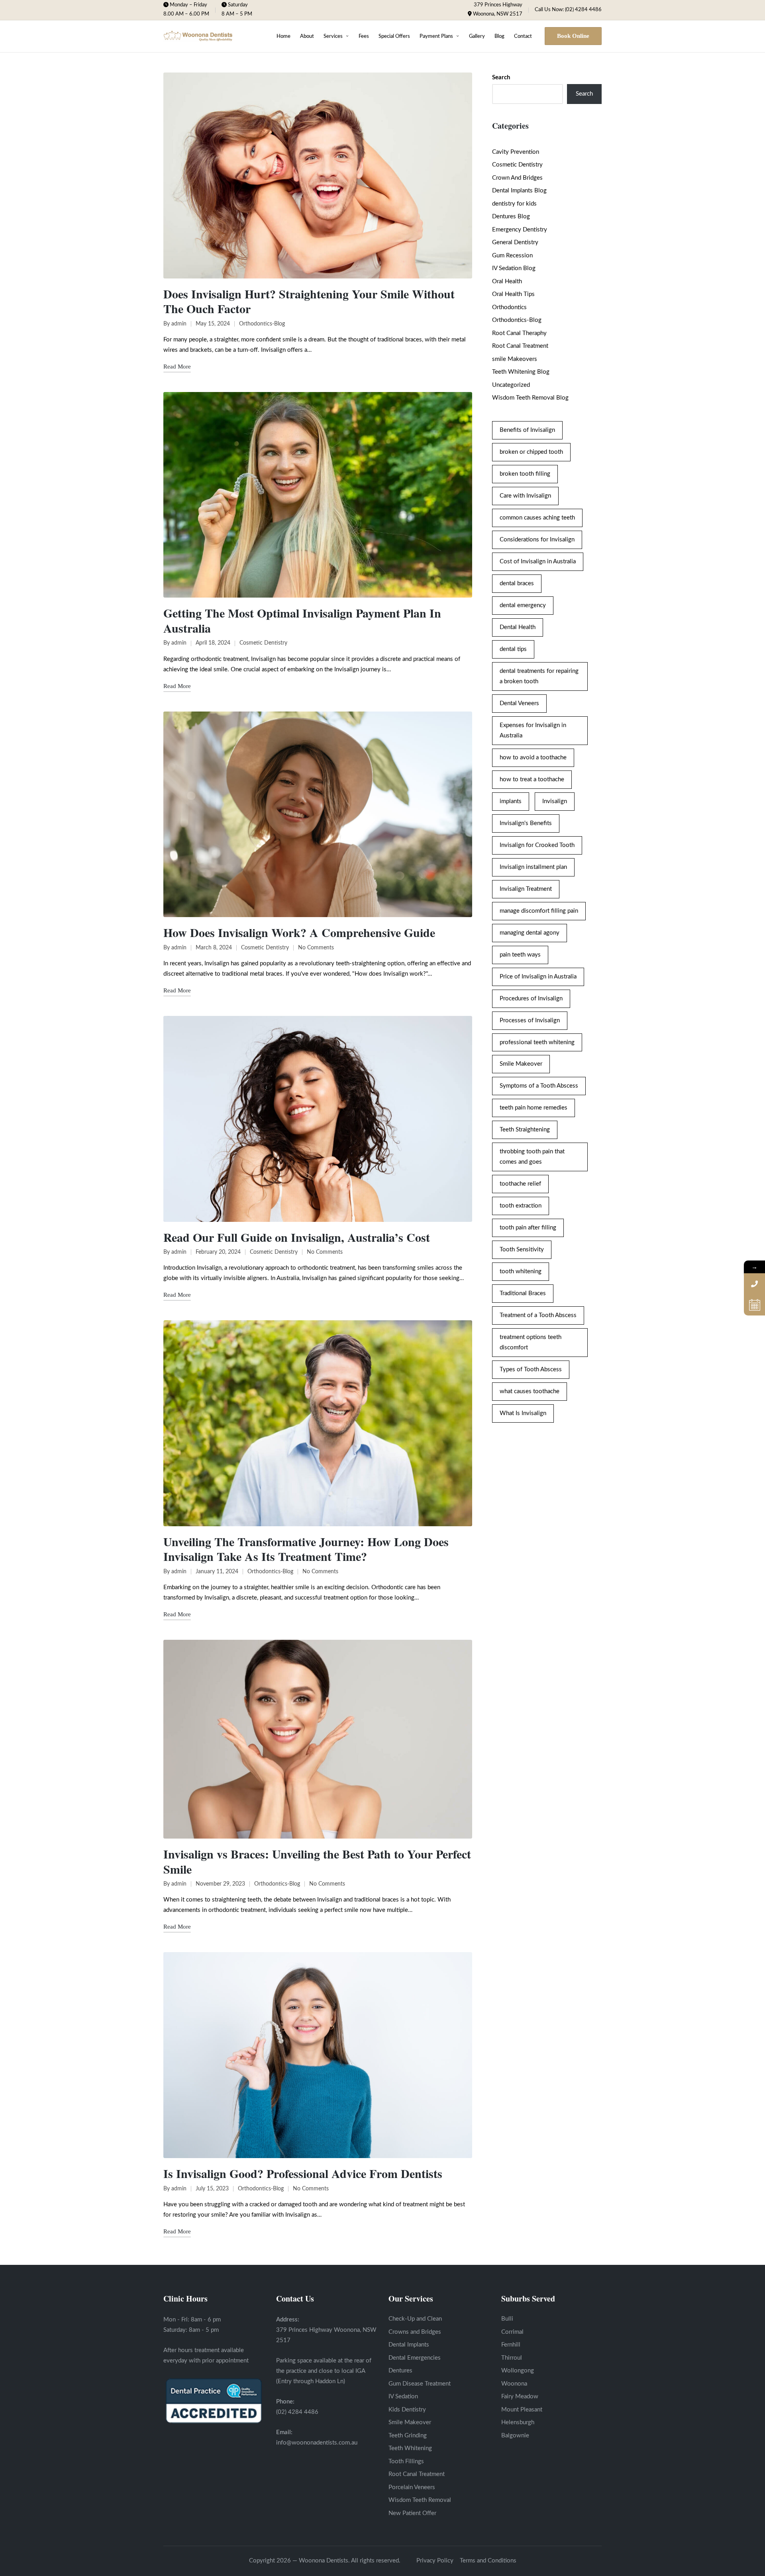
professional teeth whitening (537, 1042)
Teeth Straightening (525, 1130)
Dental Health (518, 627)
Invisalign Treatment (526, 889)
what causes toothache (530, 1391)
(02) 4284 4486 (297, 2412)
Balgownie (515, 2436)
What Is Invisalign (523, 1413)
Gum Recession (512, 256)
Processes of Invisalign (530, 1020)
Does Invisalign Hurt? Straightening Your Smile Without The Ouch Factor (309, 301)
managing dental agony (530, 933)
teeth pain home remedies (534, 1108)
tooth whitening (521, 1271)
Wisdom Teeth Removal (420, 2500)
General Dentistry (515, 242)
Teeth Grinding (408, 2436)
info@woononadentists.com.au (317, 2443)
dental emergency (523, 605)
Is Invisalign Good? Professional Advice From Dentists (303, 2173)
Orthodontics (509, 307)
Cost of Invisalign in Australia (538, 562)
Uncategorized (511, 385)
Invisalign (555, 801)
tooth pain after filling (528, 1228)
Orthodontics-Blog (262, 324)
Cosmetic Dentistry (263, 643)
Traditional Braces (523, 1293)
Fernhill (511, 2345)
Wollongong (518, 2371)
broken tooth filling (525, 474)
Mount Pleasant (522, 2410)
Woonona (514, 2384)
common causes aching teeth (537, 518)
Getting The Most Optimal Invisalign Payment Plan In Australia (302, 620)
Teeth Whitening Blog (521, 372)
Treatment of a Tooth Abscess (538, 1315)
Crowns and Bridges (415, 2332)
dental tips (513, 649)
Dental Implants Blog (519, 191)
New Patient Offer (412, 2513)
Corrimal (512, 2332)
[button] (573, 36)
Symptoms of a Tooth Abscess (539, 1086)
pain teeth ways (520, 955)
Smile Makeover (521, 1064)
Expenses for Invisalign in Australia (533, 730)
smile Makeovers (515, 359)
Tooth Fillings (406, 2461)
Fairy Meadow (520, 2397)
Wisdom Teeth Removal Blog (530, 398)
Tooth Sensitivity (522, 1250)
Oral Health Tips (513, 294)
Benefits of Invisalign (527, 430)
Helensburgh (518, 2422)
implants (511, 801)
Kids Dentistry (407, 2410)
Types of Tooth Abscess (531, 1369)
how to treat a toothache (532, 779)
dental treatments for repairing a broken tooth (539, 676)
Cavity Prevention (516, 152)
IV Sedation (403, 2397)
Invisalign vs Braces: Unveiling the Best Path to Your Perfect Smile (317, 1861)
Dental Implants (409, 2345)
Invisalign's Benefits (526, 823)
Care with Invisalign (525, 496)
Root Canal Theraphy (519, 333)
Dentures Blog (511, 217)
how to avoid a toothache (533, 758)
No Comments (316, 948)
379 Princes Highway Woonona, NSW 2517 (498, 10)
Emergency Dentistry (520, 230)
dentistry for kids (514, 204)
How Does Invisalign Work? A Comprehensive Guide (299, 932)
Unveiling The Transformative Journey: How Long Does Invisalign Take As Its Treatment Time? (306, 1549)
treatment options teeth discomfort (531, 1342)
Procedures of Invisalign (531, 999)
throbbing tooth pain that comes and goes (532, 1157)
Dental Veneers (519, 703)
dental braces (517, 583)
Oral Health (507, 281)
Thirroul (512, 2358)
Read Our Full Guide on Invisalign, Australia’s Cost (297, 1237)
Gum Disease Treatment (420, 2384)
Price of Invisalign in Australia (538, 977)
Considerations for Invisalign (537, 540)
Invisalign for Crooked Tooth (537, 845)
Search (501, 77)
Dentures (400, 2371)
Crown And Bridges (517, 178)
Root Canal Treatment (520, 346)
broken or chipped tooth (531, 452)
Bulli (507, 2319)
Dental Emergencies (415, 2358)
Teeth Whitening (410, 2448)
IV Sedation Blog (514, 268)
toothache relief (520, 1184)
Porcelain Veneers (412, 2487)
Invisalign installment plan (533, 867)
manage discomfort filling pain (539, 911)
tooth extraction (521, 1206)
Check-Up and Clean (415, 2319)
